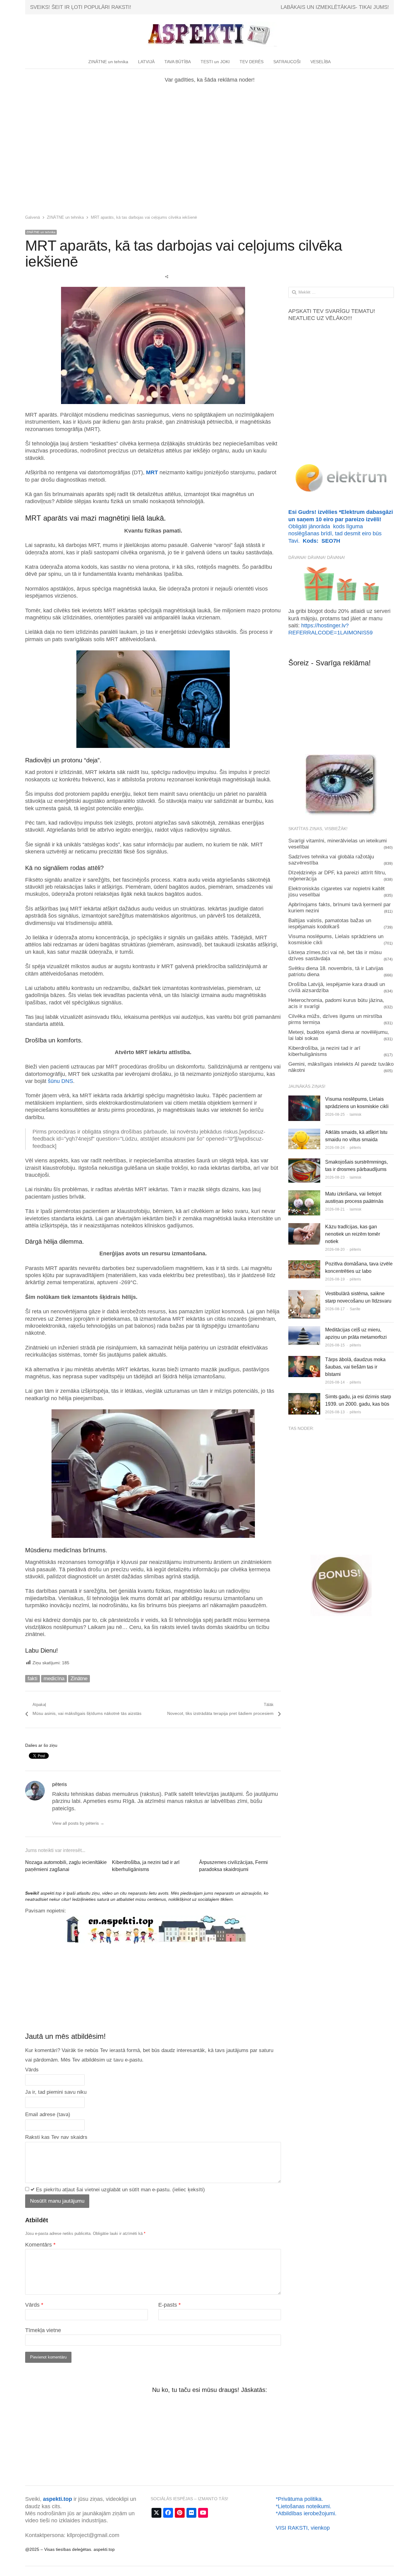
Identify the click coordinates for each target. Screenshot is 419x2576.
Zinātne (79, 1679)
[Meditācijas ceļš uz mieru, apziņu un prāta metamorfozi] (304, 1331)
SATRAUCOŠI (287, 62)
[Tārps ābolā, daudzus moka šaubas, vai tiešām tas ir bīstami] (304, 1361)
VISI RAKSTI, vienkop (303, 2528)
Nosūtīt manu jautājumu (57, 2201)
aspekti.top (58, 2499)
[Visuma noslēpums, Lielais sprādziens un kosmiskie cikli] (304, 1100)
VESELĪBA (321, 62)
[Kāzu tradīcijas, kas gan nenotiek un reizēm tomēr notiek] (304, 1228)
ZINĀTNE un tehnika (108, 62)
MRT (152, 472)
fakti (33, 1679)
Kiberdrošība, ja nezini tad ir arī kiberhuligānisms (324, 1051)
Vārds (34, 2305)
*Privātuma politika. (299, 2499)
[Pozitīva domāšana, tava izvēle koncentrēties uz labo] (304, 1265)
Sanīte (355, 1309)
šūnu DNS (60, 1081)
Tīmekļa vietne (43, 2330)
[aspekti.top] (209, 34)
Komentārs (40, 2245)
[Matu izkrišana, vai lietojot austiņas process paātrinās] (304, 1195)
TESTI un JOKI (215, 62)
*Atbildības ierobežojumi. (306, 2513)
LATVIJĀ (146, 62)
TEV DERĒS (252, 62)
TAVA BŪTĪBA (178, 62)
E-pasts (169, 2305)
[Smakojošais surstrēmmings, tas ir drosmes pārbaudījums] (304, 1163)
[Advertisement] (209, 148)
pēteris (355, 1148)
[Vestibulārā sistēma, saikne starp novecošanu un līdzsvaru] (304, 1295)
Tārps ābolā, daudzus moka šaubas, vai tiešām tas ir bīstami (355, 1367)
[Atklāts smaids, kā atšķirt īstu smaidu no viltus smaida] (304, 1133)
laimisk (356, 1115)
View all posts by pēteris (78, 1823)
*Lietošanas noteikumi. (304, 2506)
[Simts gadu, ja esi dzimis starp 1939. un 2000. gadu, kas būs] (304, 1398)
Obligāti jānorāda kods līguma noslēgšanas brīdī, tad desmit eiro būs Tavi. (341, 526)
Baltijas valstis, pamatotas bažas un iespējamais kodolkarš (330, 924)
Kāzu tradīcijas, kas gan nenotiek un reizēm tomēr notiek (353, 1234)
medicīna (54, 1679)
